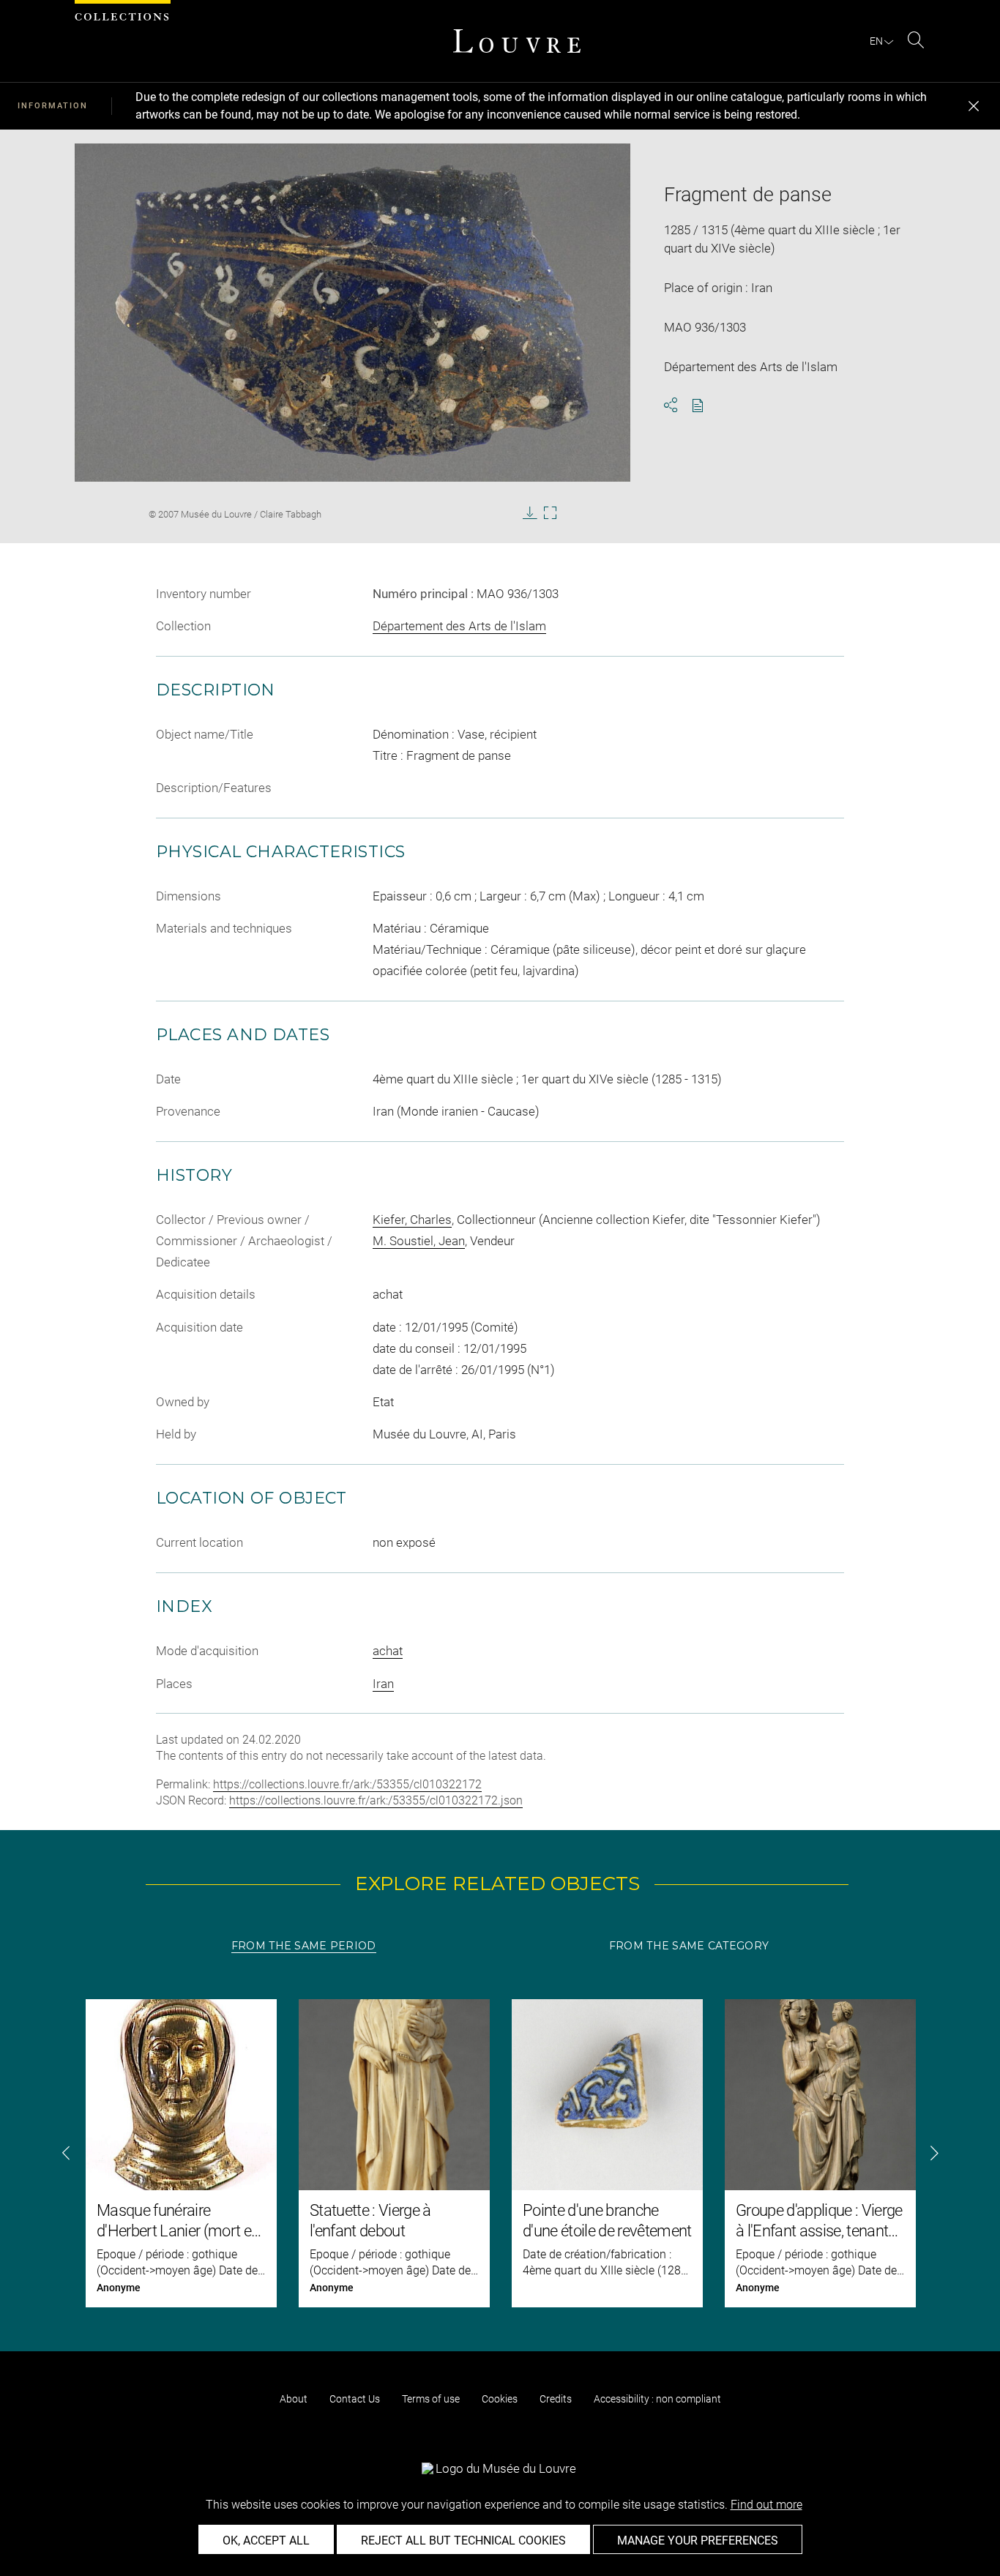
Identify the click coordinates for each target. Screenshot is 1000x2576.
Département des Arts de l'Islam (459, 626)
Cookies (500, 2399)
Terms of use (431, 2399)
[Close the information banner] (974, 106)
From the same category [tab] (689, 1946)
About (294, 2399)
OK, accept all (266, 2540)
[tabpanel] (500, 2153)
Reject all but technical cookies (463, 2540)
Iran (383, 1684)
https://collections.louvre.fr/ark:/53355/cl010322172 (347, 1784)
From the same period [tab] (304, 1946)
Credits (556, 2399)
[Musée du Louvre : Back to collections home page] (517, 41)
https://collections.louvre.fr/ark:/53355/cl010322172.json (376, 1800)
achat (388, 1651)
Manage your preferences (698, 2540)
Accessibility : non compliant (657, 2399)
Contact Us (355, 2399)
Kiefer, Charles (412, 1220)
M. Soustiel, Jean (419, 1241)
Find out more (766, 2505)
